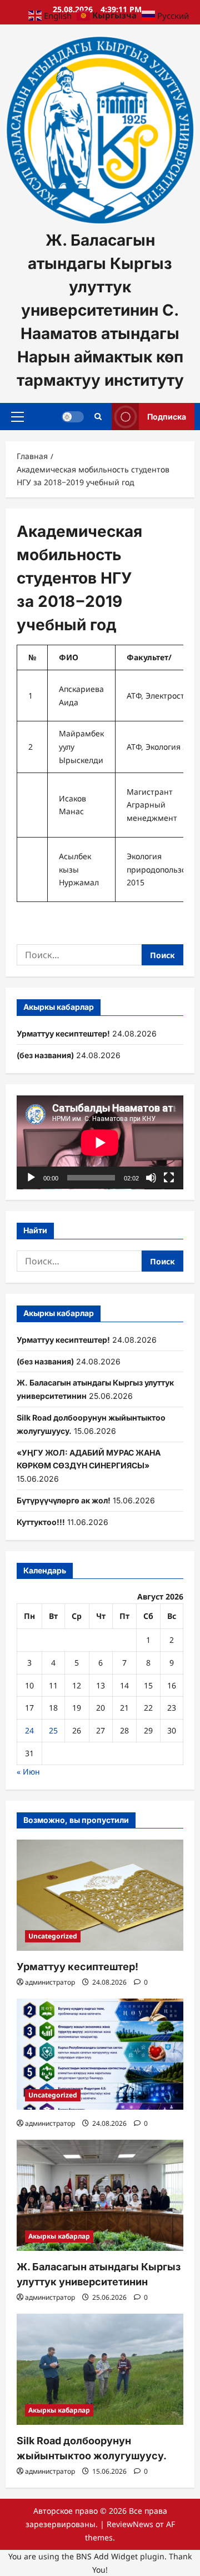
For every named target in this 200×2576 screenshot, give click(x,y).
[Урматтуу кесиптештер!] (100, 1895)
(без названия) (45, 1055)
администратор (50, 1982)
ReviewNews (130, 2524)
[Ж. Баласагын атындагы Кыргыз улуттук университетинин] (100, 2195)
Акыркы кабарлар (59, 2236)
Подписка (167, 416)
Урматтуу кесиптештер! (63, 1033)
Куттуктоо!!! (41, 1522)
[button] (17, 416)
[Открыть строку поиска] (98, 416)
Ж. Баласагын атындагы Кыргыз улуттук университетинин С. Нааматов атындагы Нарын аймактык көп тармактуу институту (100, 310)
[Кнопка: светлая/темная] (73, 416)
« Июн (28, 1772)
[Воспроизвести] (31, 1178)
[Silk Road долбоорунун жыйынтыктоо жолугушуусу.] (100, 2369)
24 (29, 1730)
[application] (100, 1142)
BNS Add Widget (107, 2556)
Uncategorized (53, 1936)
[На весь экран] (169, 1178)
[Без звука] (151, 1178)
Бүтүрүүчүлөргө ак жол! (64, 1500)
